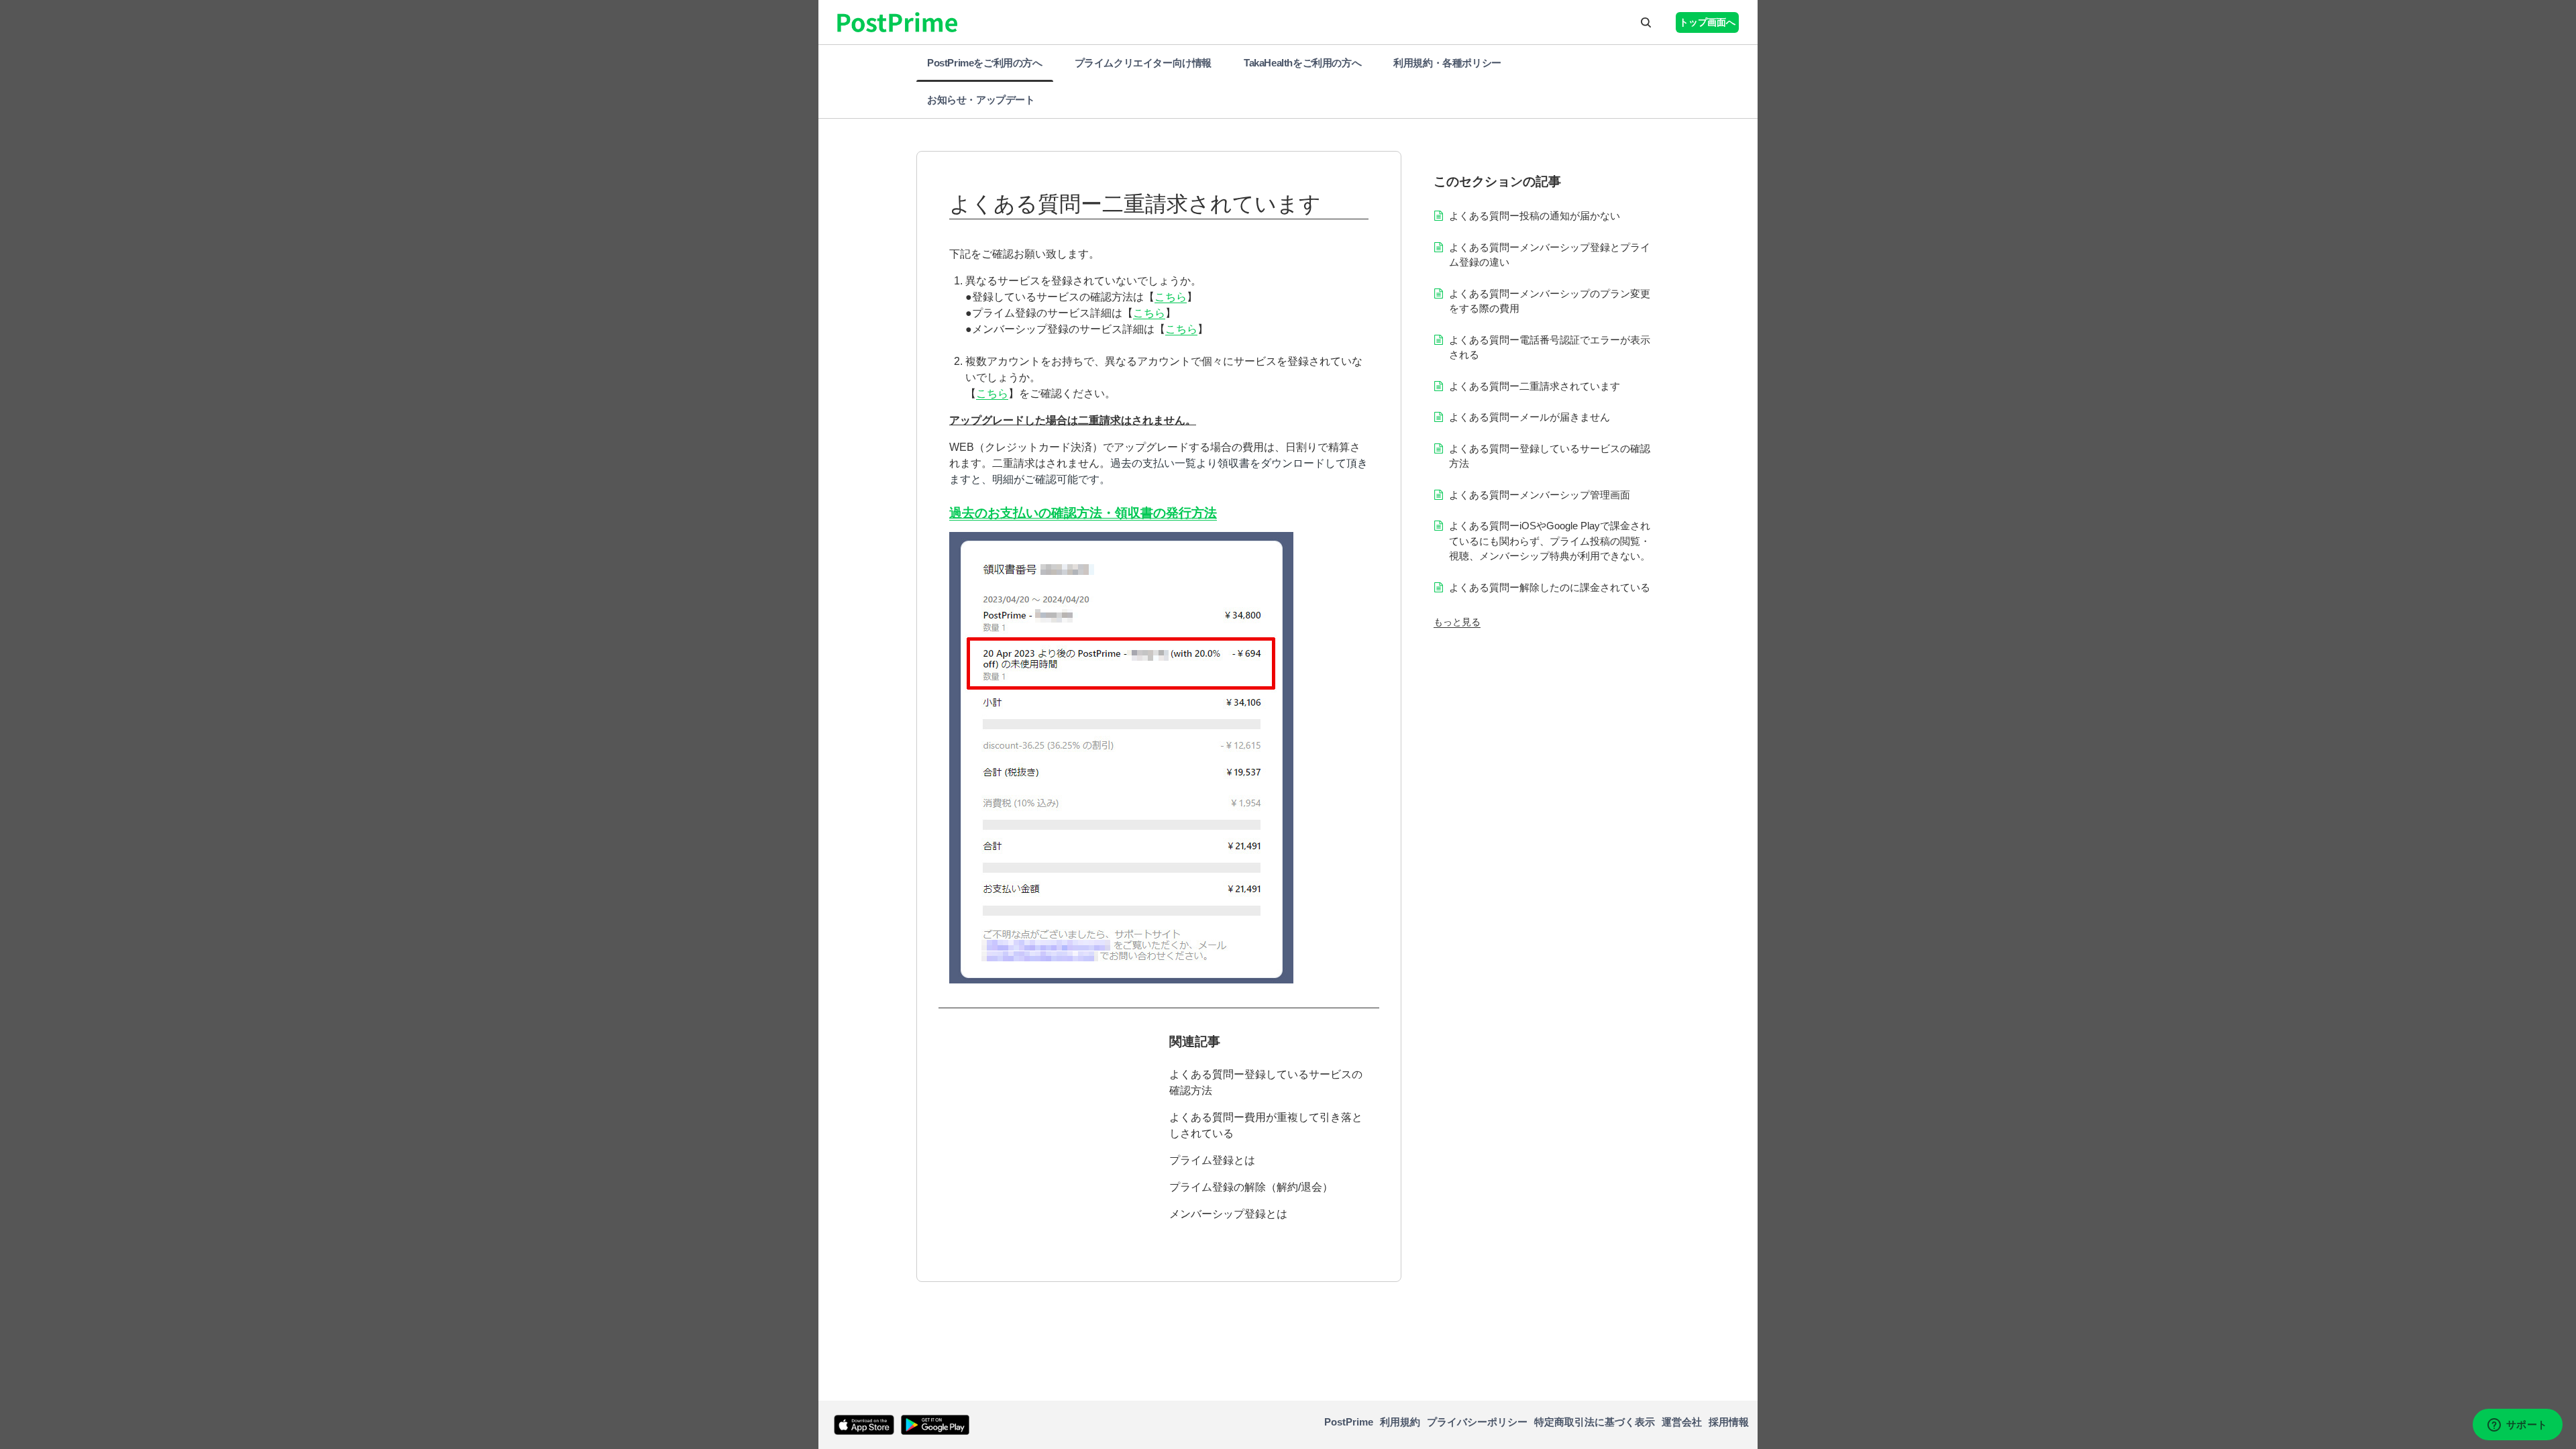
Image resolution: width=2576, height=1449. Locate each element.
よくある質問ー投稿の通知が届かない (1535, 216)
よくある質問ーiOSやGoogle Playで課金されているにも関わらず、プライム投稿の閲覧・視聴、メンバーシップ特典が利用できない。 (1550, 541)
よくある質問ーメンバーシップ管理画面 (1540, 495)
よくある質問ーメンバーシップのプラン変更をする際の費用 (1550, 301)
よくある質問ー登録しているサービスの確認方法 (1266, 1082)
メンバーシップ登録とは (1228, 1214)
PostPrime (1349, 1422)
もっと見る (1457, 622)
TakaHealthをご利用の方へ (1302, 63)
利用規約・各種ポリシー (1447, 63)
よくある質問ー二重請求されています (1535, 386)
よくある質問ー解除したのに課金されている (1550, 587)
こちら (1171, 297)
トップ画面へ (1707, 22)
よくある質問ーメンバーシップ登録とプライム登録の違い (1550, 255)
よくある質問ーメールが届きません (1529, 417)
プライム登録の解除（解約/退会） (1251, 1187)
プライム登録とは (1212, 1160)
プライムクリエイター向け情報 (1143, 63)
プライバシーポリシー (1477, 1422)
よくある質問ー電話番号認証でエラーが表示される (1550, 347)
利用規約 (1400, 1422)
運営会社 (1682, 1422)
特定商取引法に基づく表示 (1595, 1422)
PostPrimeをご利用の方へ (985, 63)
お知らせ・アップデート (981, 100)
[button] (1646, 22)
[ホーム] (827, 1425)
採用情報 (1729, 1422)
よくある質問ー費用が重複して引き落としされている (1266, 1125)
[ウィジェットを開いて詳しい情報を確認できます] (2517, 1426)
